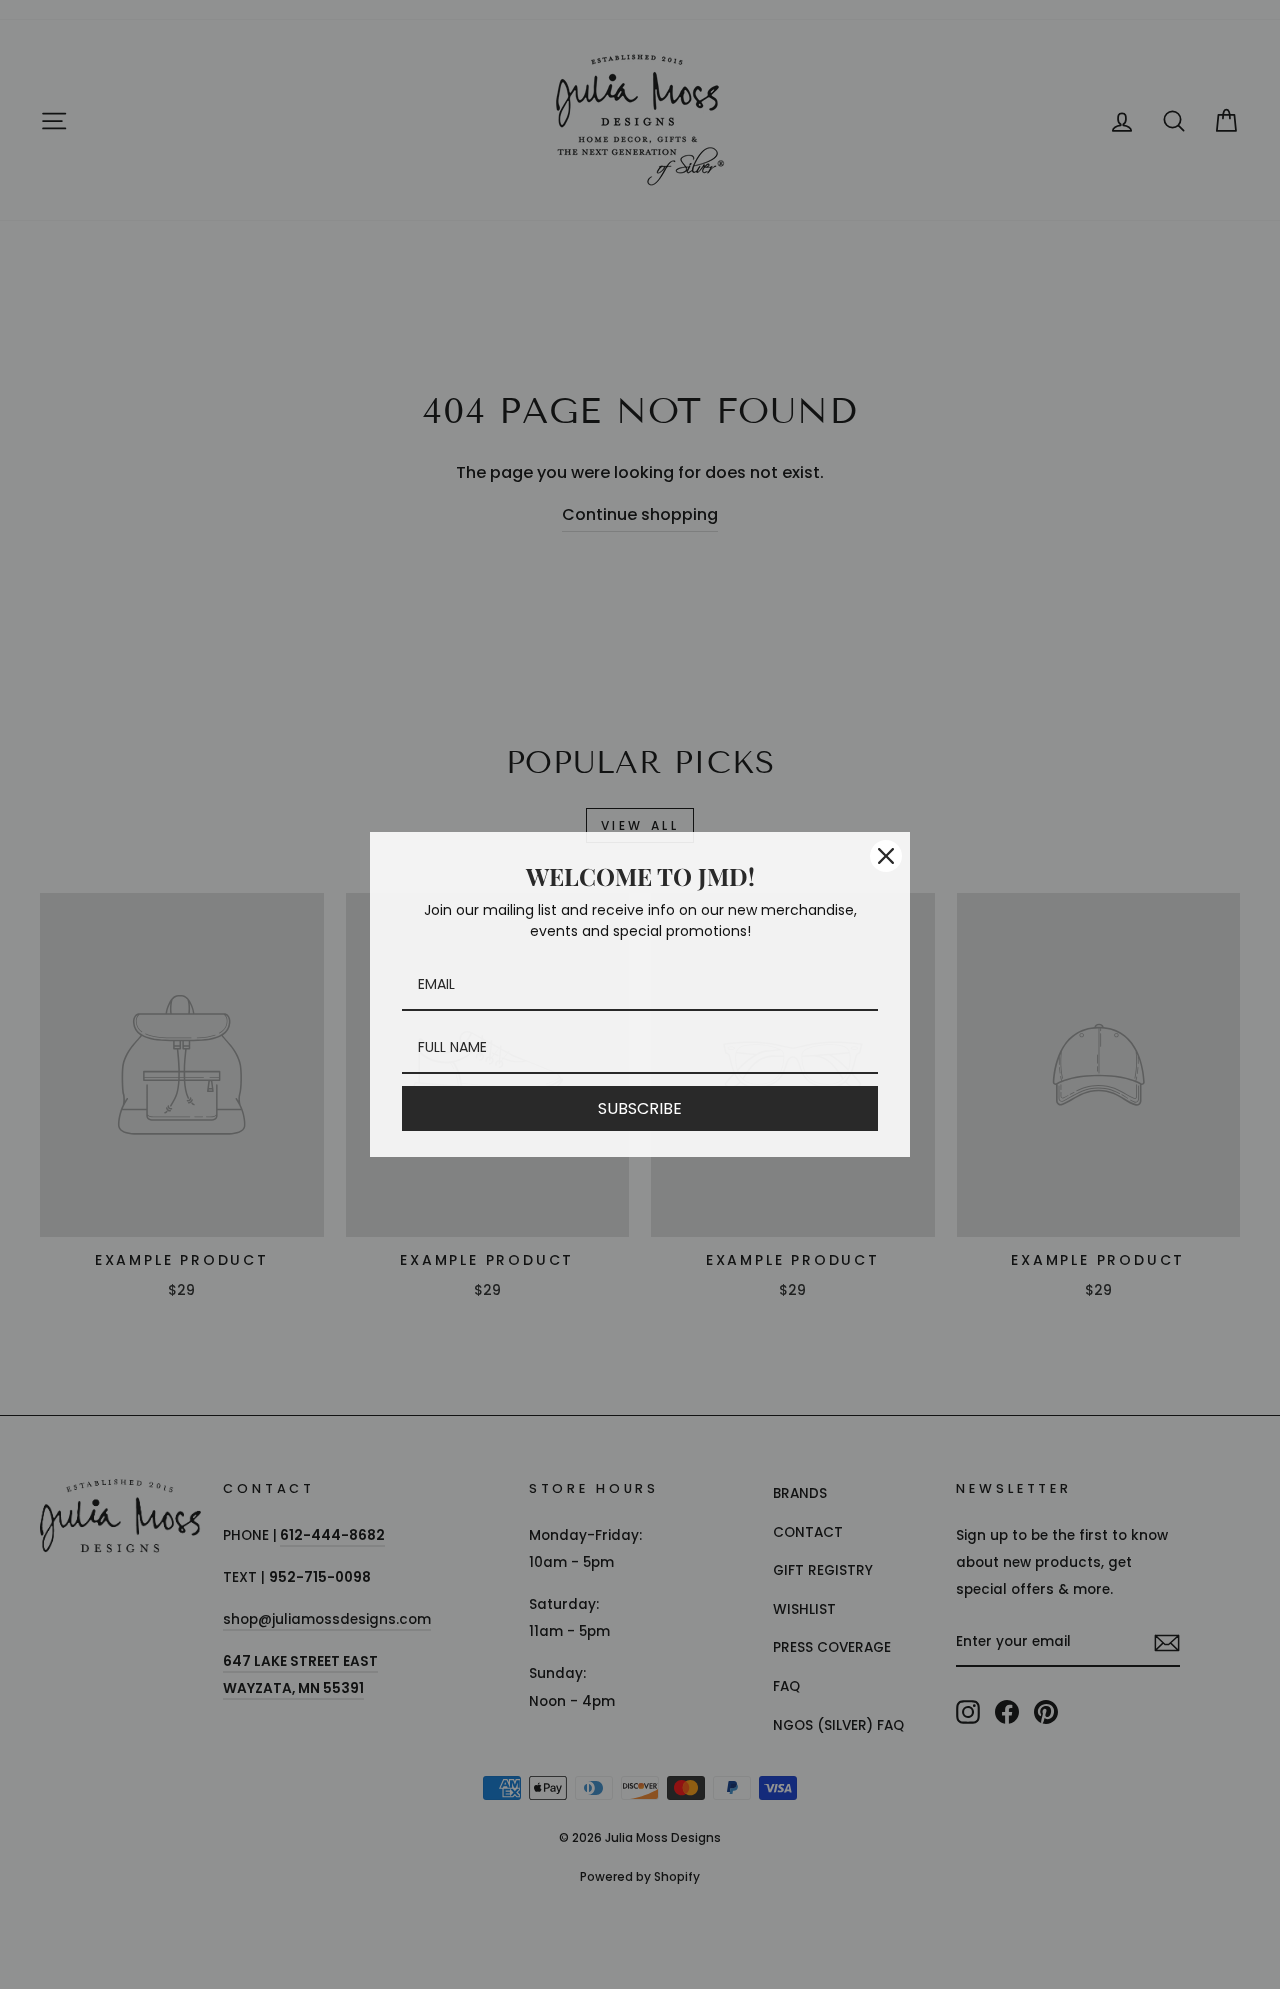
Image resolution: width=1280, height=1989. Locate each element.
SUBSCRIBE (640, 1108)
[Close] (886, 856)
